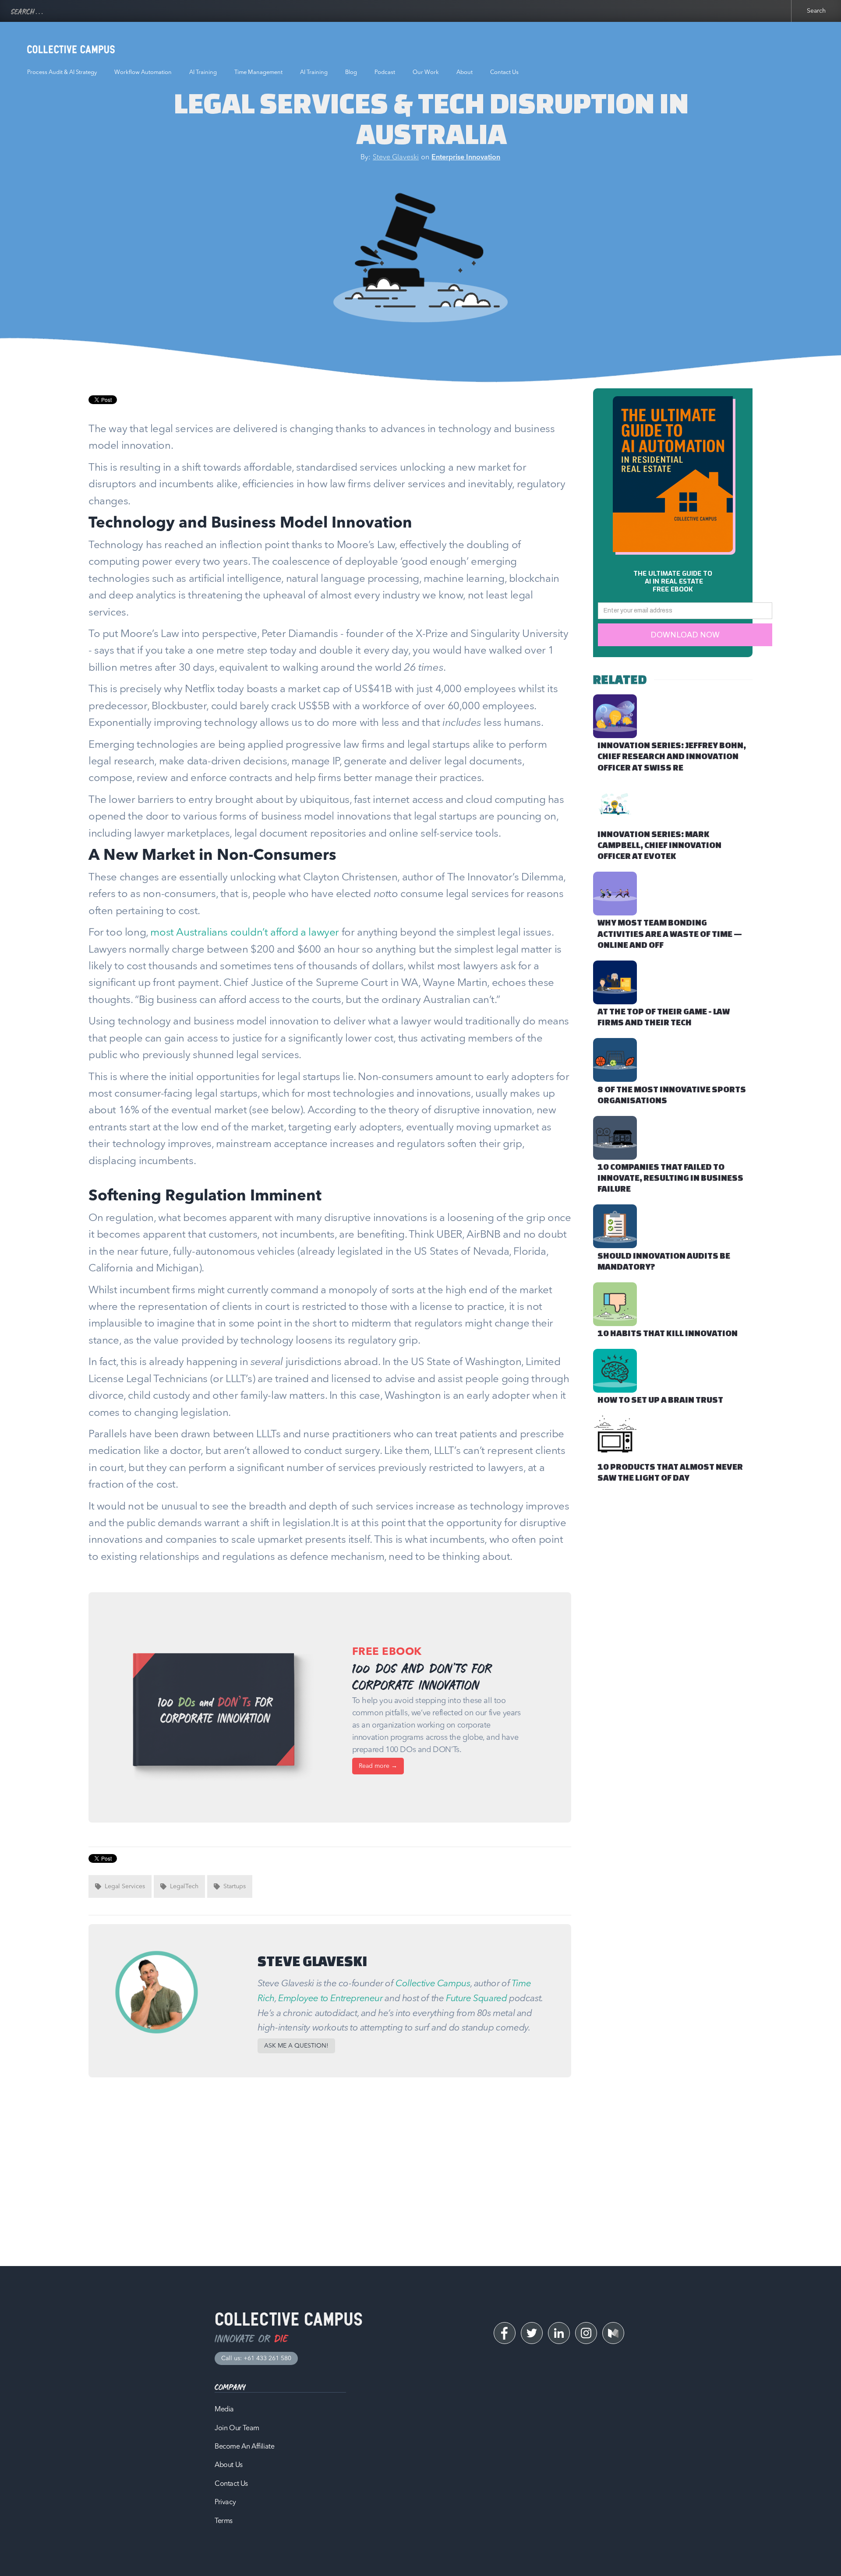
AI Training (203, 72)
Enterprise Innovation (466, 158)
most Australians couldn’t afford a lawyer (245, 933)
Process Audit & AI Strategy (62, 72)
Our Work (426, 72)
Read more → (378, 1766)
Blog (351, 72)
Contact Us (504, 72)
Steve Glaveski (396, 158)
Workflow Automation (143, 72)
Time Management (258, 72)
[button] (296, 2046)
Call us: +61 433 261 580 (256, 2358)
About (465, 72)
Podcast (385, 72)
